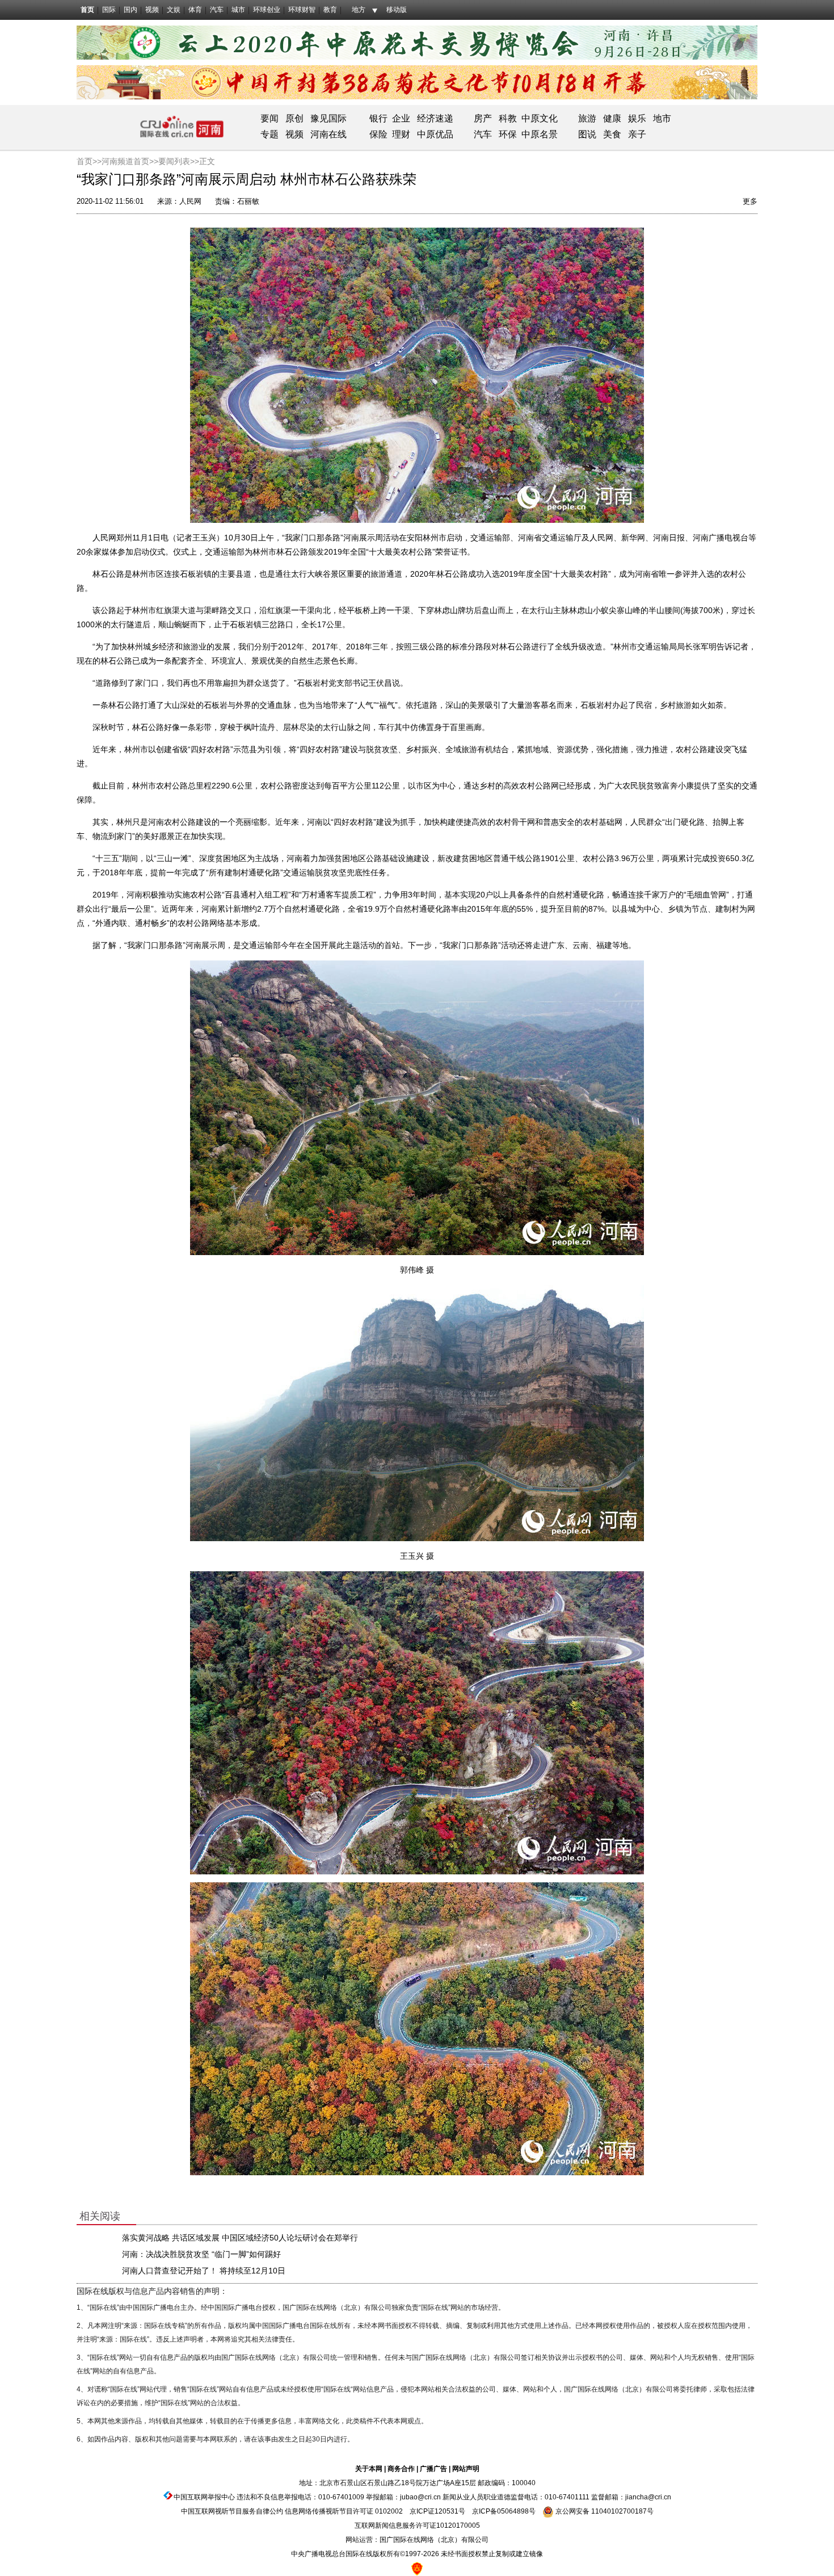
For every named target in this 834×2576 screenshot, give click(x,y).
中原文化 (540, 118)
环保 (508, 134)
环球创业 (267, 10)
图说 (587, 134)
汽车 (217, 10)
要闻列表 (174, 161)
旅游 (587, 118)
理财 (401, 134)
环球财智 (302, 10)
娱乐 (637, 118)
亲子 (637, 134)
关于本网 (369, 2469)
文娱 (174, 10)
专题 (269, 134)
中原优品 (435, 134)
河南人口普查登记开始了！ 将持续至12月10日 (204, 2271)
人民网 (190, 201)
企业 (401, 118)
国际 (109, 10)
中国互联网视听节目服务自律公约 (232, 2511)
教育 (330, 10)
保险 (378, 134)
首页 (87, 10)
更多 (750, 201)
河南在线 (328, 134)
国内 (130, 10)
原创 (294, 118)
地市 (662, 118)
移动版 (397, 10)
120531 (447, 2511)
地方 (359, 10)
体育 (195, 10)
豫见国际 (328, 118)
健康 (612, 118)
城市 (238, 10)
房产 (483, 118)
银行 (378, 118)
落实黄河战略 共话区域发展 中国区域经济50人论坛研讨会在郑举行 (240, 2238)
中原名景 (540, 134)
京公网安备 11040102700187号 (604, 2511)
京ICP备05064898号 (504, 2511)
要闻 (269, 118)
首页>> (89, 161)
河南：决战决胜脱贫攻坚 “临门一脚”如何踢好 (201, 2254)
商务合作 (401, 2469)
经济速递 (434, 118)
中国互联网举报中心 (204, 2497)
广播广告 (433, 2469)
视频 (152, 10)
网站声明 (466, 2469)
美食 (612, 134)
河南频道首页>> (130, 161)
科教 (508, 118)
